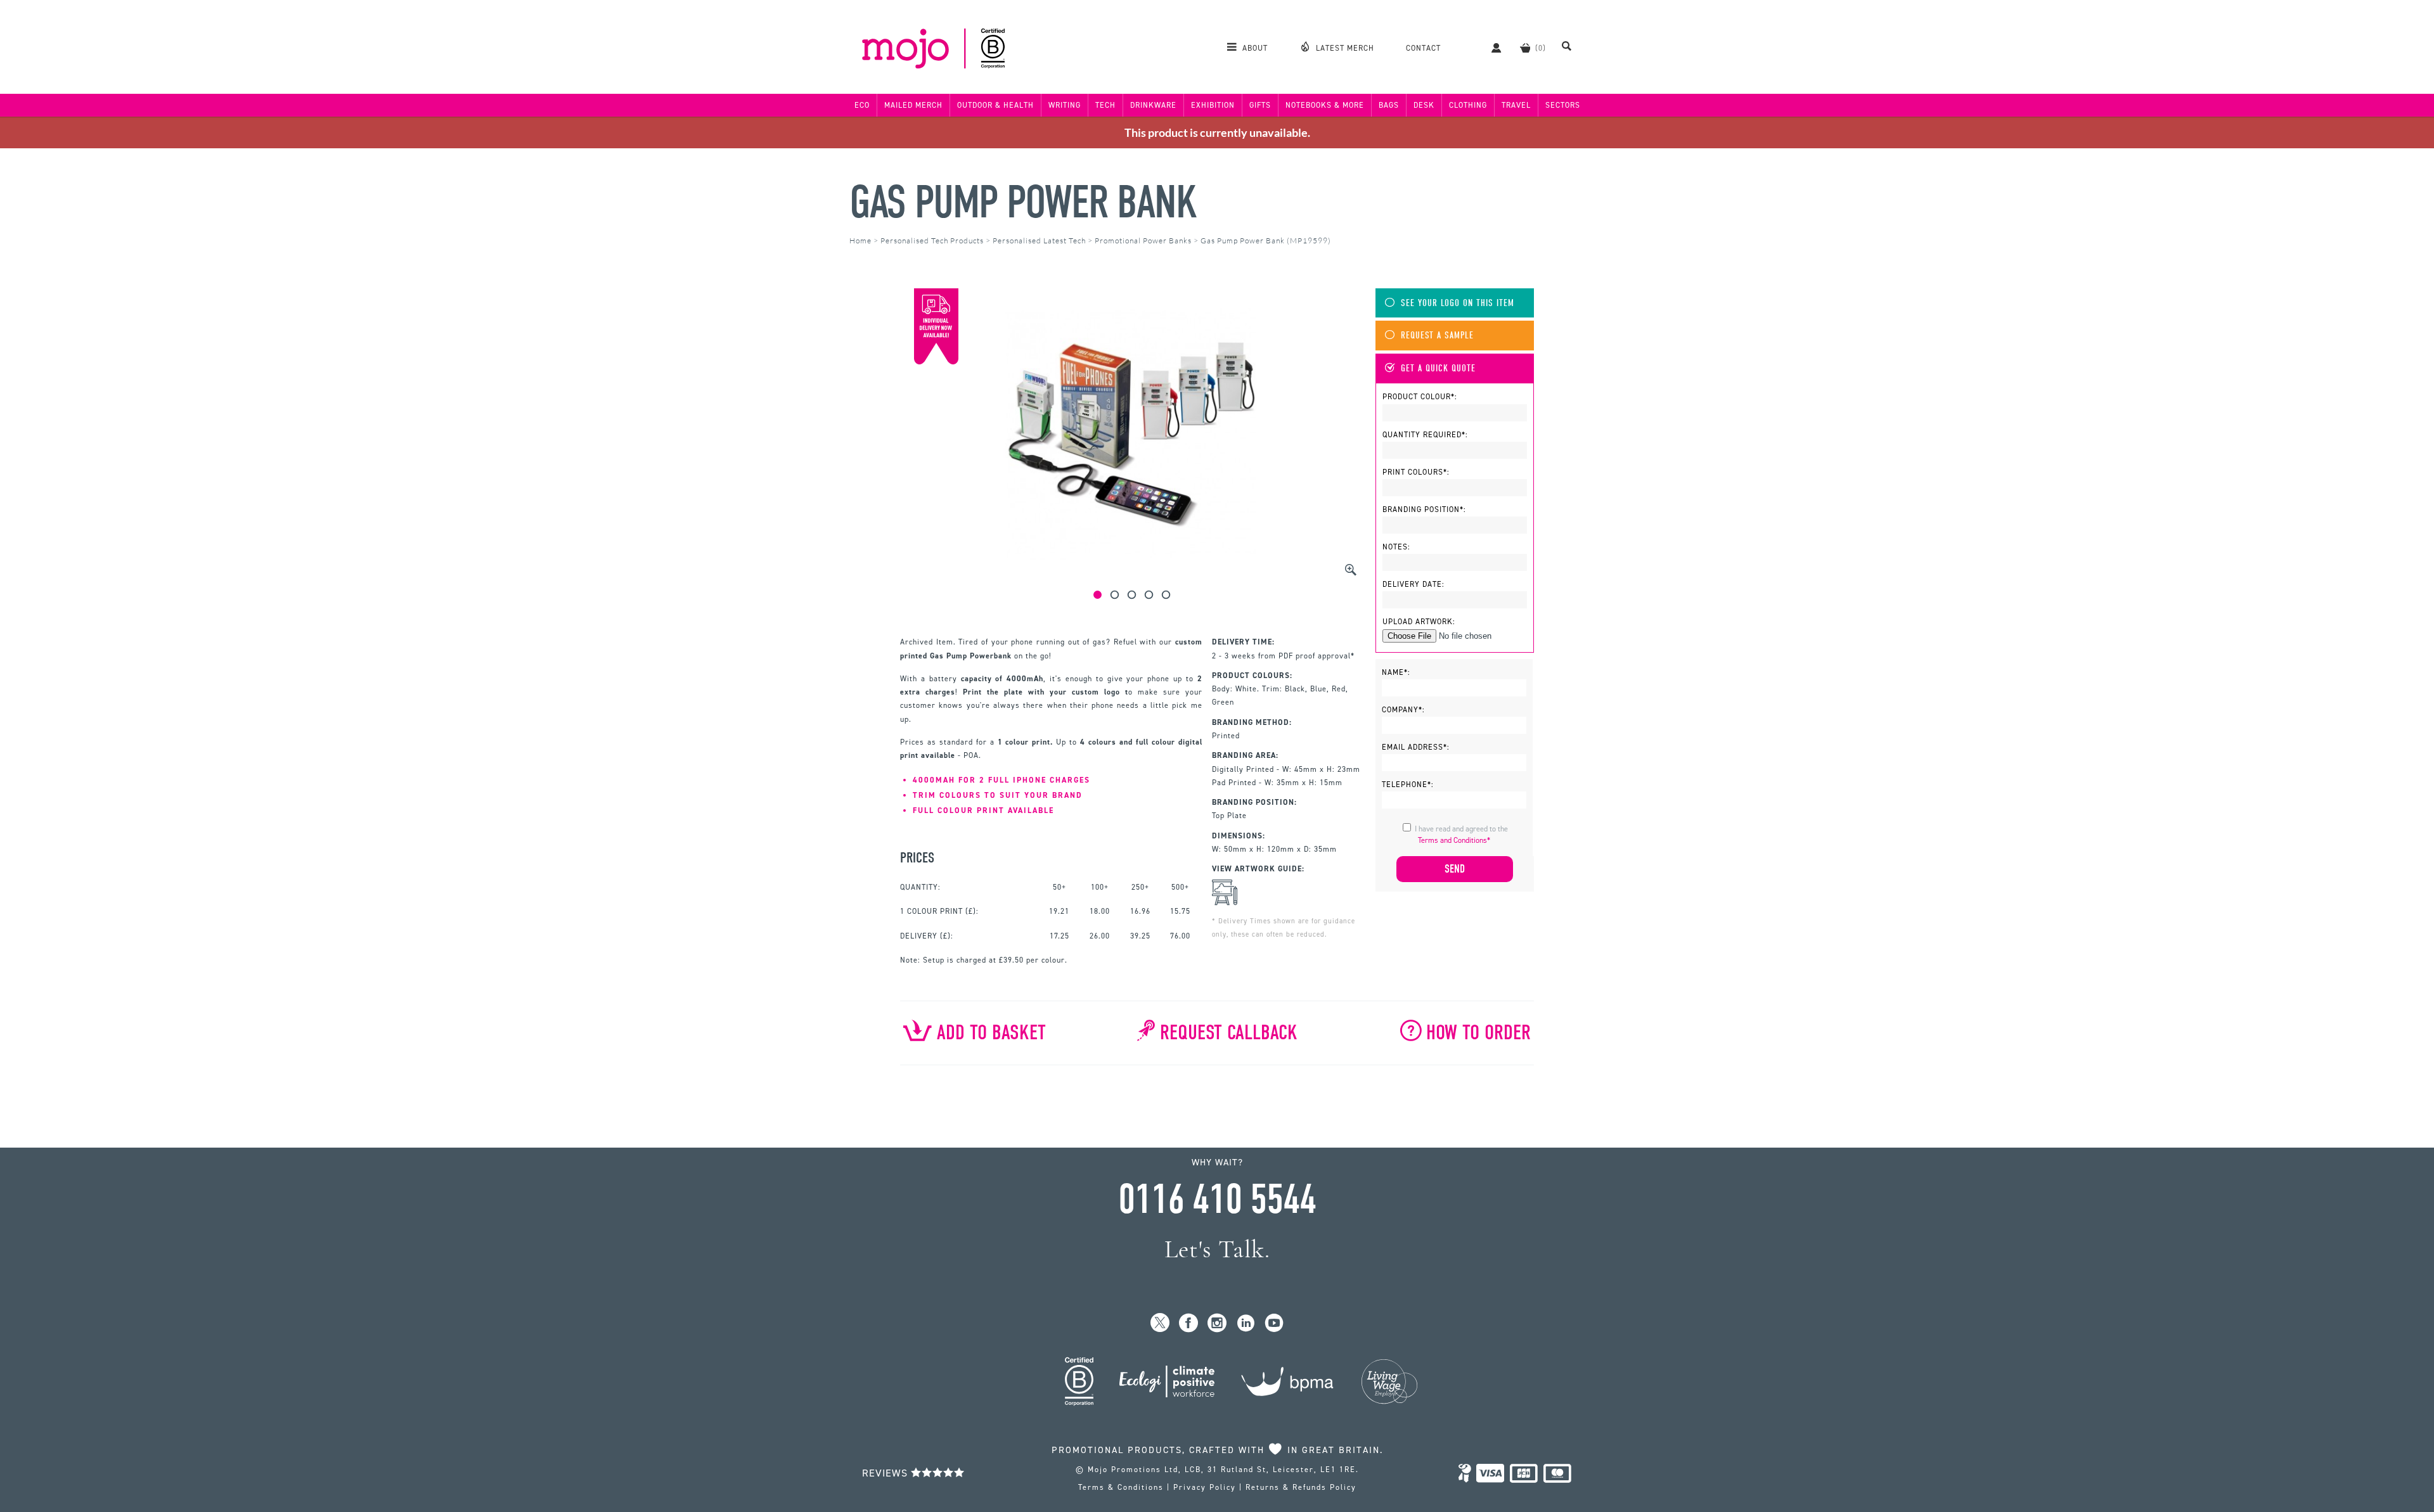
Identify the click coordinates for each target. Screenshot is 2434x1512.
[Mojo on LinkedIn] (1246, 1323)
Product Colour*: (1420, 397)
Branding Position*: (1424, 509)
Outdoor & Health (995, 105)
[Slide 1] (1098, 595)
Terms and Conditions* (1454, 840)
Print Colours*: (1416, 472)
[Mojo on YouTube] (1274, 1323)
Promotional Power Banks (1143, 240)
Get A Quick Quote (1438, 368)
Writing (1065, 105)
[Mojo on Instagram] (1217, 1323)
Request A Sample (1437, 336)
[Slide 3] (1132, 595)
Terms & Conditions (1121, 1487)
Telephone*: (1408, 785)
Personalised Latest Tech (1039, 240)
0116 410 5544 (1217, 1200)
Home (860, 240)
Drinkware (1153, 105)
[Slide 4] (1149, 595)
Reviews (886, 1473)
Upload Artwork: (1419, 622)
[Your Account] (1490, 48)
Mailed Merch (913, 105)
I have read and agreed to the (1461, 835)
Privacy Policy (1205, 1487)
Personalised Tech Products (932, 240)
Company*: (1403, 710)
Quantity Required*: (1425, 435)
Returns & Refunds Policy (1301, 1487)
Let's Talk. (1217, 1249)
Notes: (1396, 547)
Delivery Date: (1413, 584)
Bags (1389, 105)
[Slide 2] (1115, 595)
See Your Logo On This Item (1458, 303)
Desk (1424, 105)
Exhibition (1213, 105)
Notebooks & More (1325, 105)
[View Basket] (1525, 48)
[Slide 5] (1166, 595)
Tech (1105, 105)
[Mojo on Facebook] (1189, 1323)
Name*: (1396, 672)
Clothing (1468, 105)
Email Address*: (1416, 747)
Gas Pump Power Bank (1023, 202)
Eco (862, 105)
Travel (1516, 105)
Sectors (1563, 105)
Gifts (1260, 105)
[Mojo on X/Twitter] (1160, 1323)
